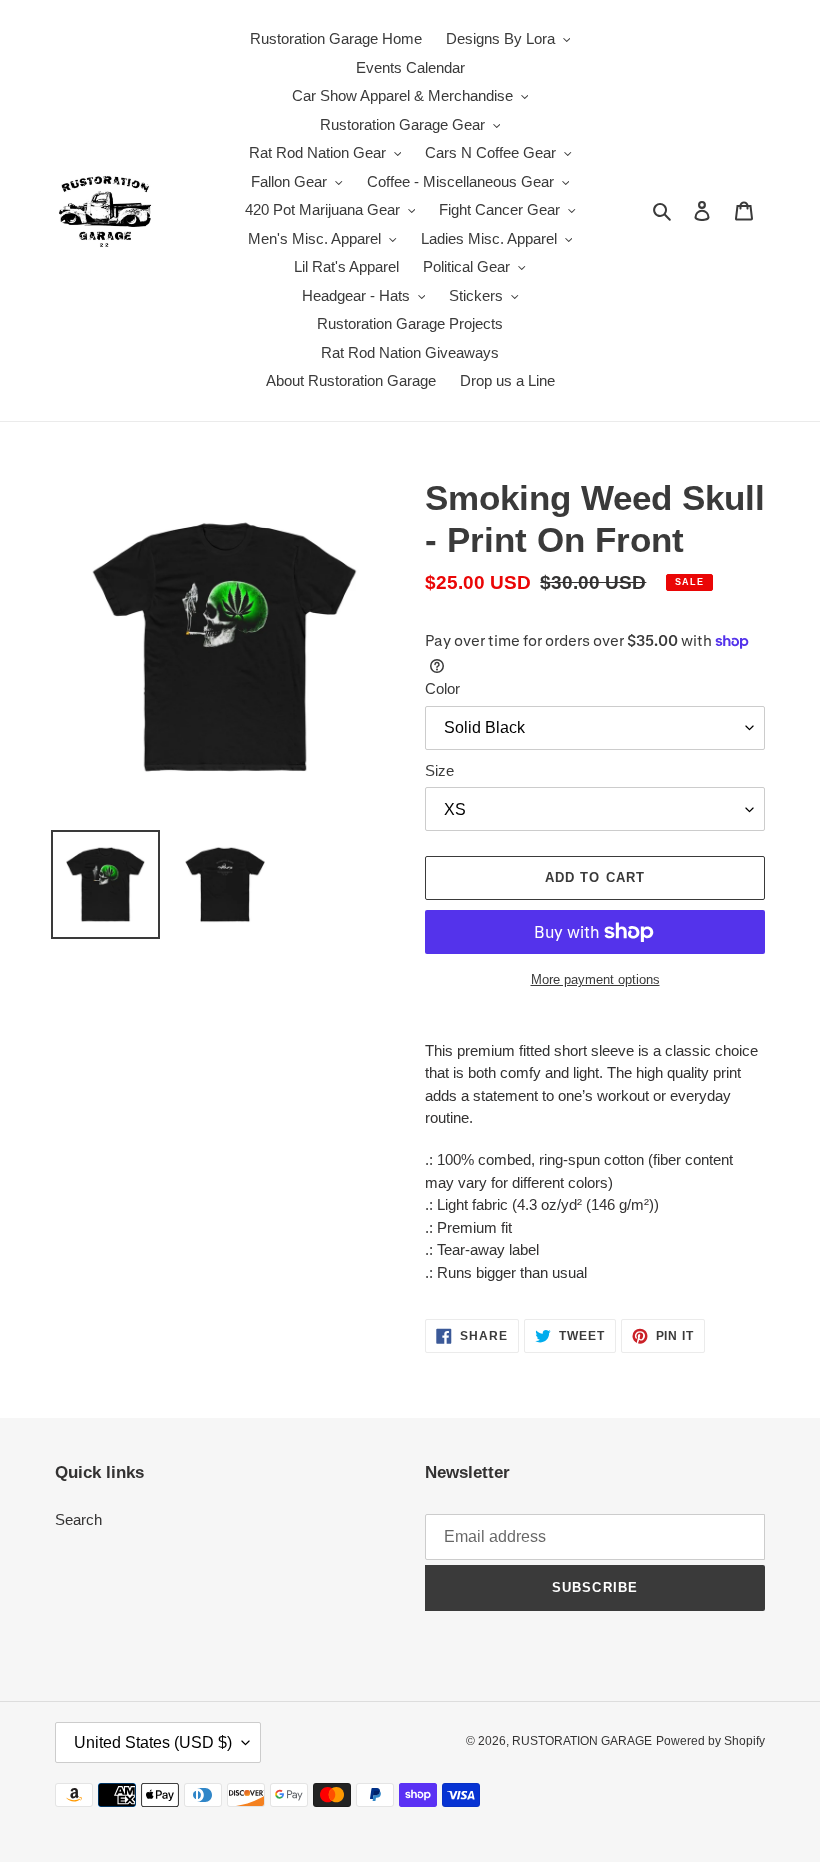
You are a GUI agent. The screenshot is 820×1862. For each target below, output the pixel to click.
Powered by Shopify (710, 1741)
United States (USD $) (153, 1742)
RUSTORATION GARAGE (582, 1741)
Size (439, 770)
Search (78, 1519)
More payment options (595, 979)
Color (442, 688)
